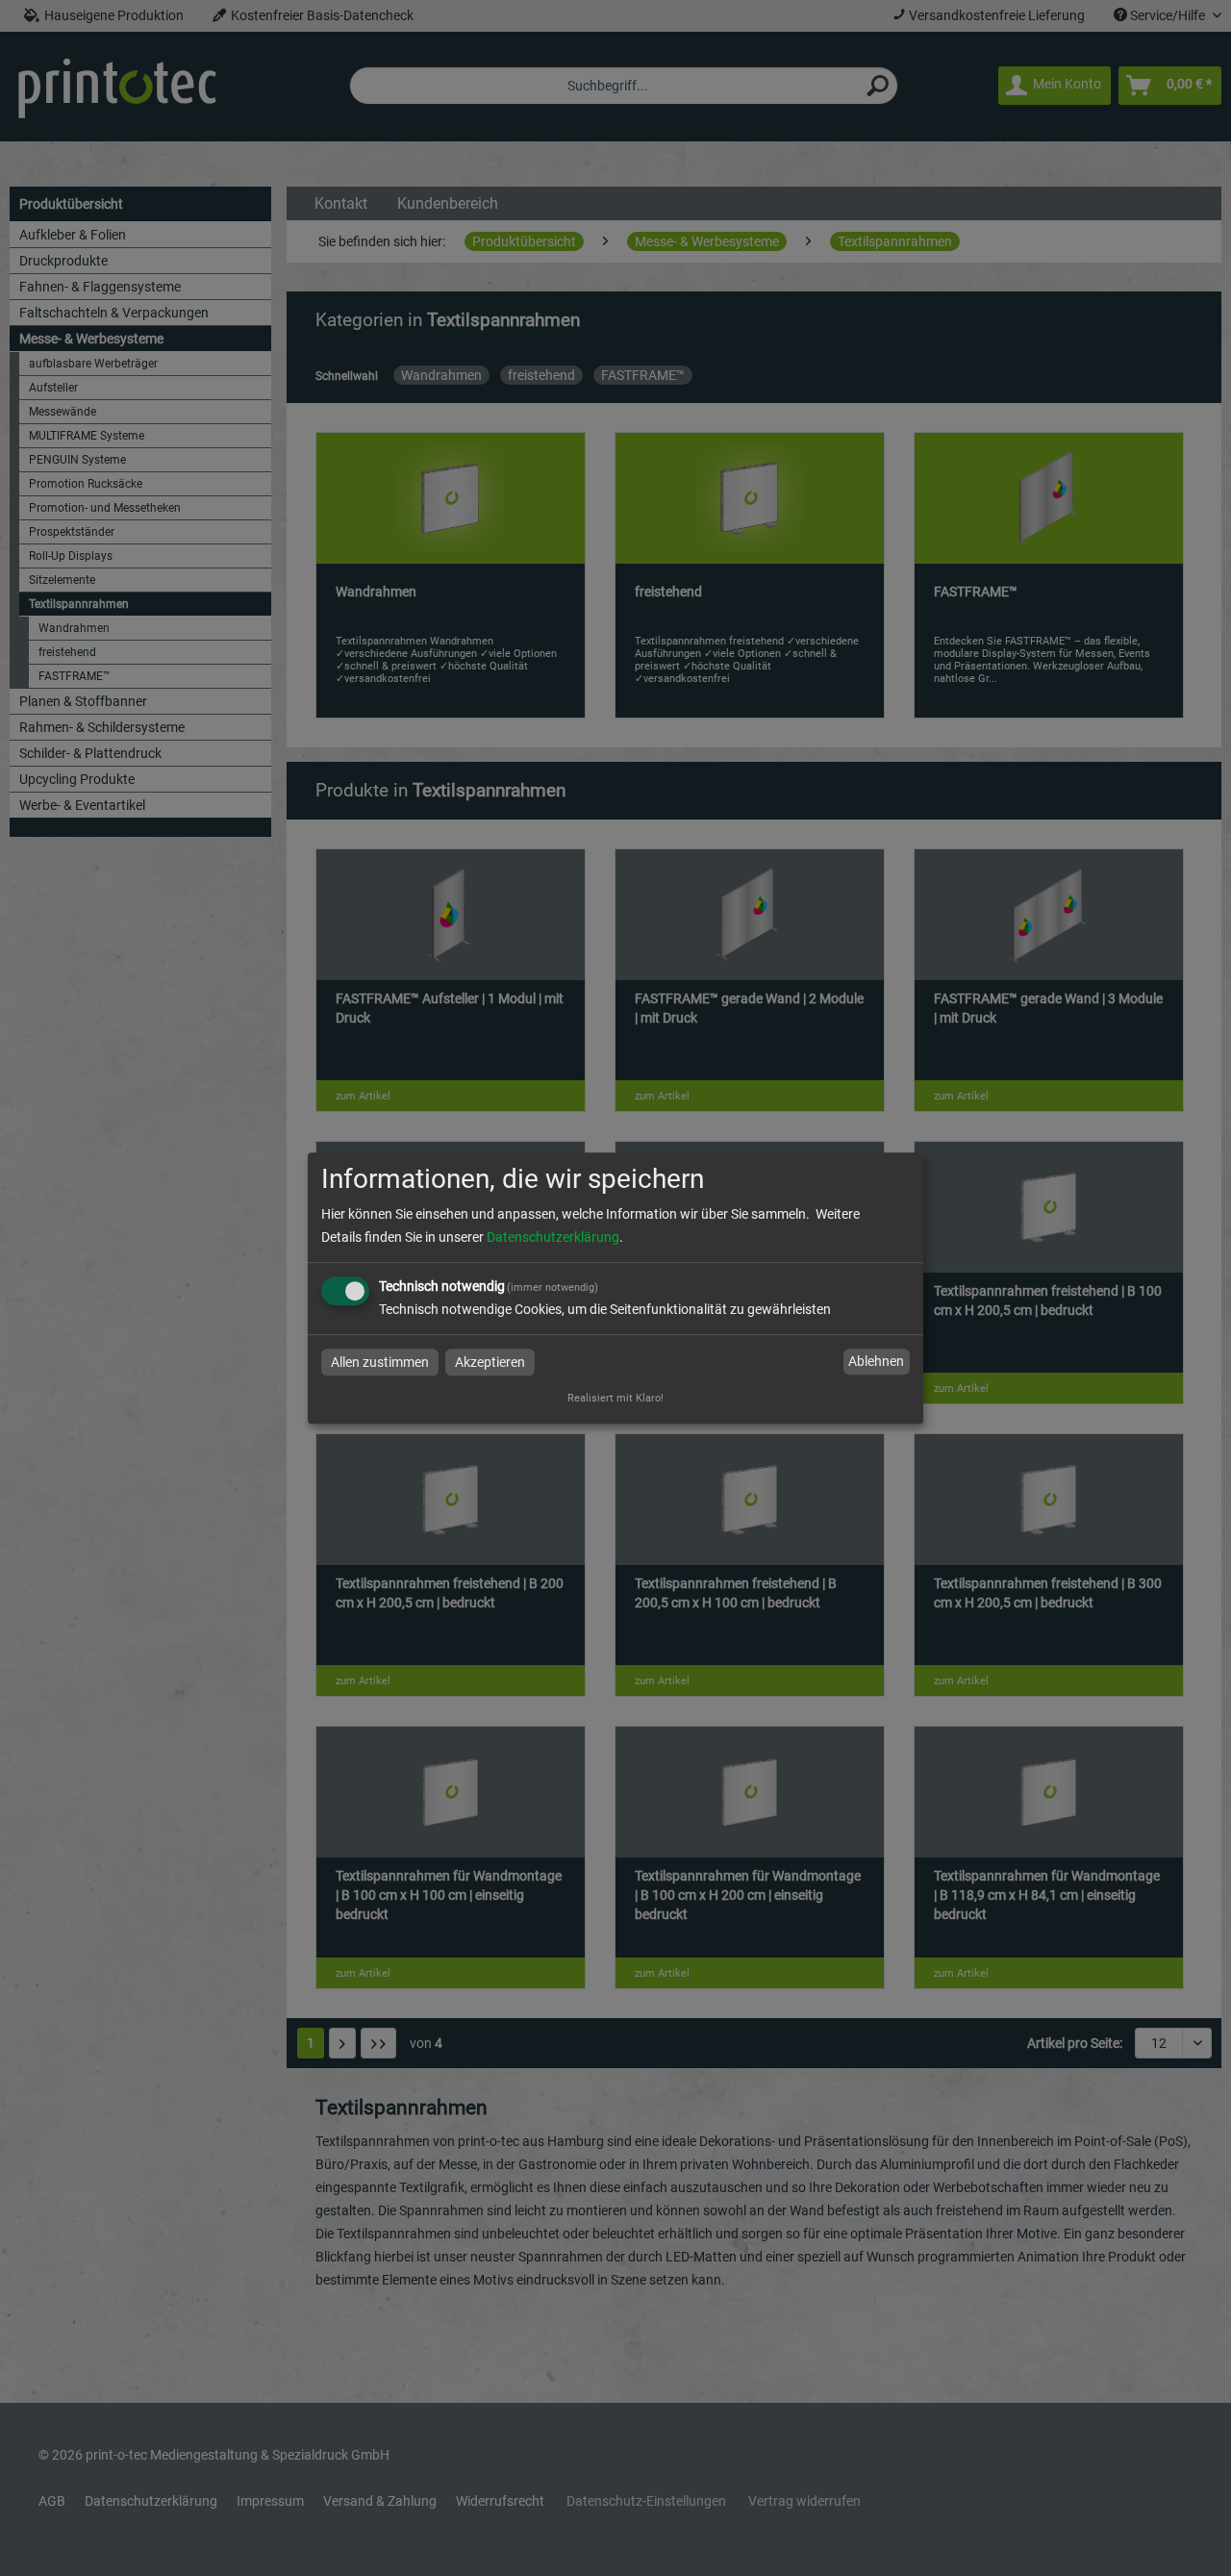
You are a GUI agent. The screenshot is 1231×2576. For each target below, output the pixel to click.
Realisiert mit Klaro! (615, 1398)
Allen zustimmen (380, 1362)
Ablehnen (876, 1362)
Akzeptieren (490, 1362)
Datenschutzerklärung (553, 1237)
